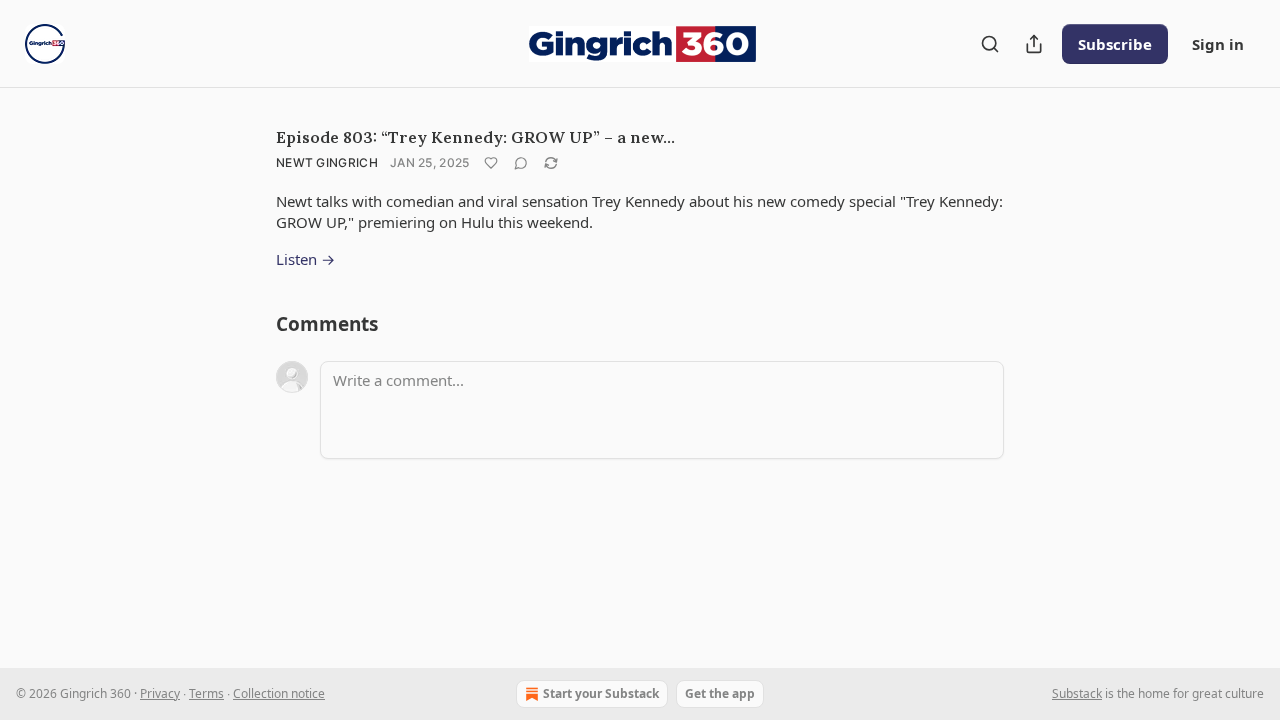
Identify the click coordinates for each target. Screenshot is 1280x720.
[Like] (491, 163)
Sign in (1218, 44)
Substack (1077, 693)
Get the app (720, 693)
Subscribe (1115, 44)
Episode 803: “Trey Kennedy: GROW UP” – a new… (475, 137)
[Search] (990, 44)
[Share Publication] (1034, 44)
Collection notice (279, 693)
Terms (206, 693)
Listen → (305, 259)
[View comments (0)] (521, 163)
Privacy (160, 693)
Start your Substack (601, 693)
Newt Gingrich (327, 162)
